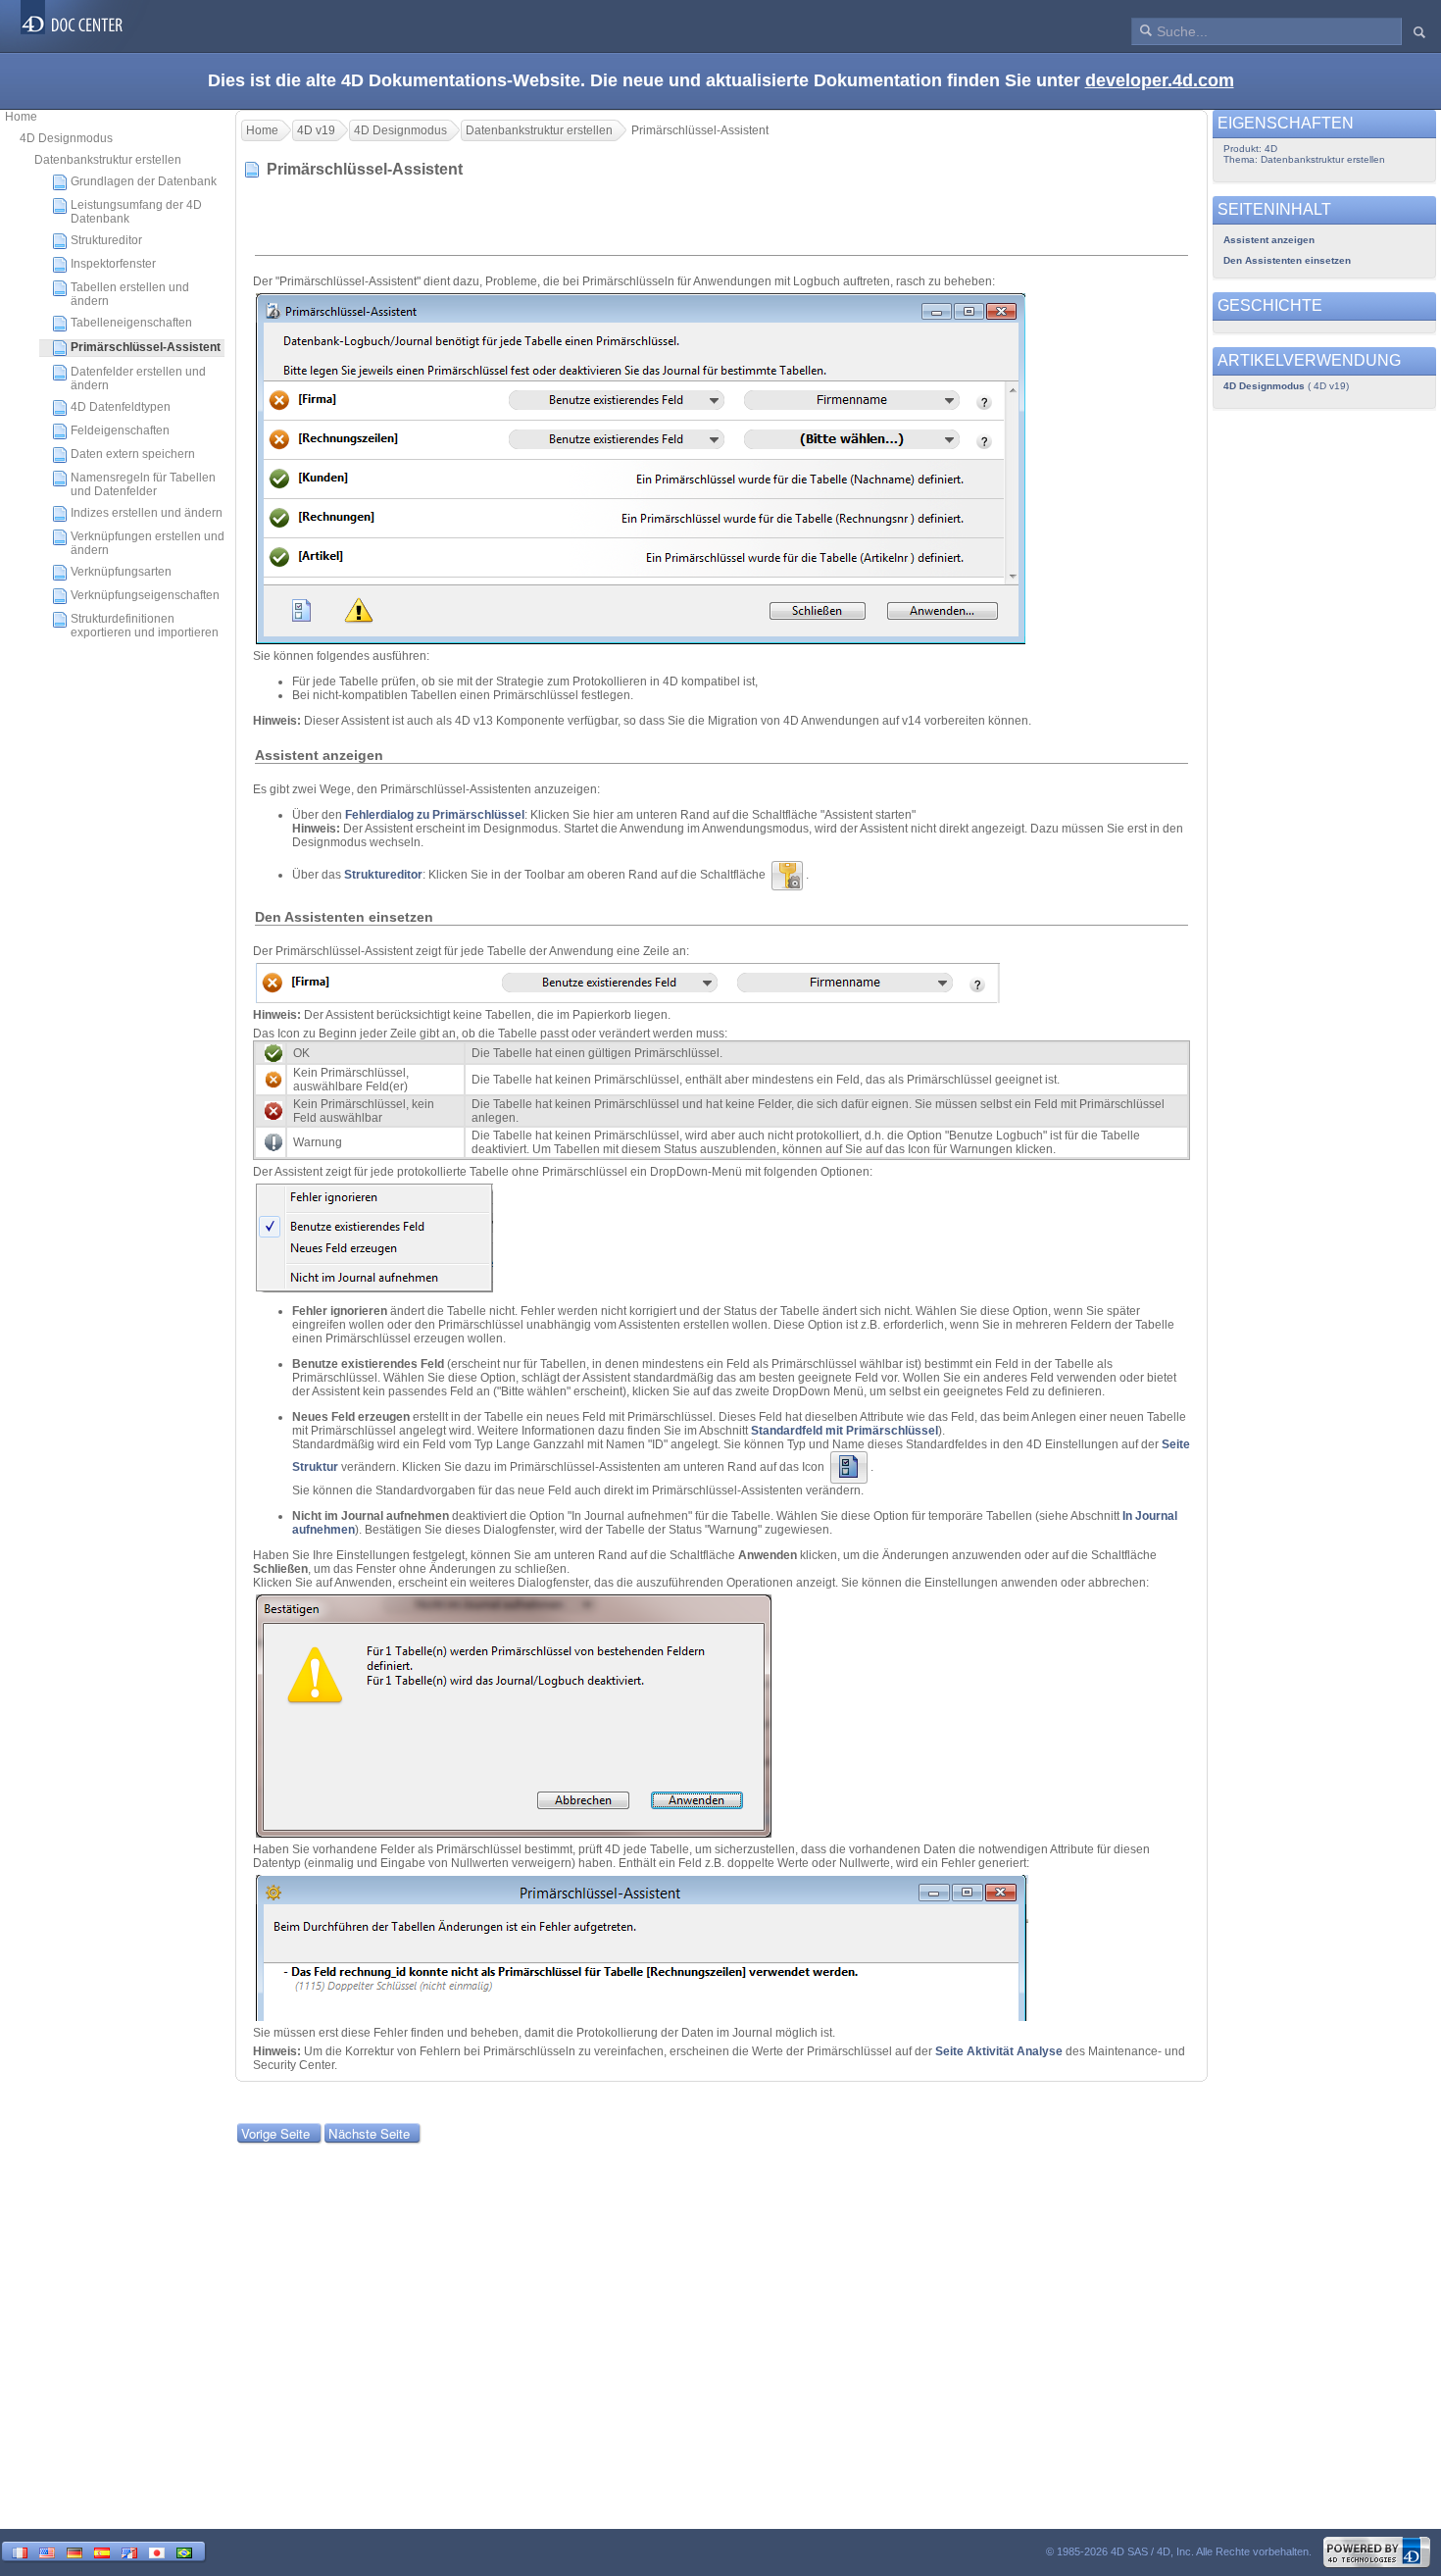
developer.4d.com (1160, 80)
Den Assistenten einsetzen (1287, 260)
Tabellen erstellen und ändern (130, 294)
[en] (47, 2551)
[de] (75, 2551)
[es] (102, 2551)
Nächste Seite (369, 2133)
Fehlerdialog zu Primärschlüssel (435, 815)
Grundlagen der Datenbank (144, 181)
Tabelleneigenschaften (131, 323)
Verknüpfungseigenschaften (145, 595)
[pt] (184, 2551)
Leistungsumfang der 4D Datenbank (136, 212)
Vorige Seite (275, 2133)
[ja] (157, 2551)
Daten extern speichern (133, 454)
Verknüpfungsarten (121, 572)
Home (21, 117)
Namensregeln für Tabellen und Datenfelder (143, 484)
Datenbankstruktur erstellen (108, 160)
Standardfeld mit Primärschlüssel (845, 1431)
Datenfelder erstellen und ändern (138, 379)
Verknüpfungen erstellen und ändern (148, 543)
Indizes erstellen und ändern (147, 513)
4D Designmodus (66, 138)
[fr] (20, 2551)
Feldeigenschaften (120, 430)
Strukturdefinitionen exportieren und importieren (145, 626)
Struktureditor (106, 240)
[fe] (129, 2551)
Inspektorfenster (113, 264)
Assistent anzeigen (1269, 240)
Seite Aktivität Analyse (1000, 2051)
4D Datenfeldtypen (121, 407)
